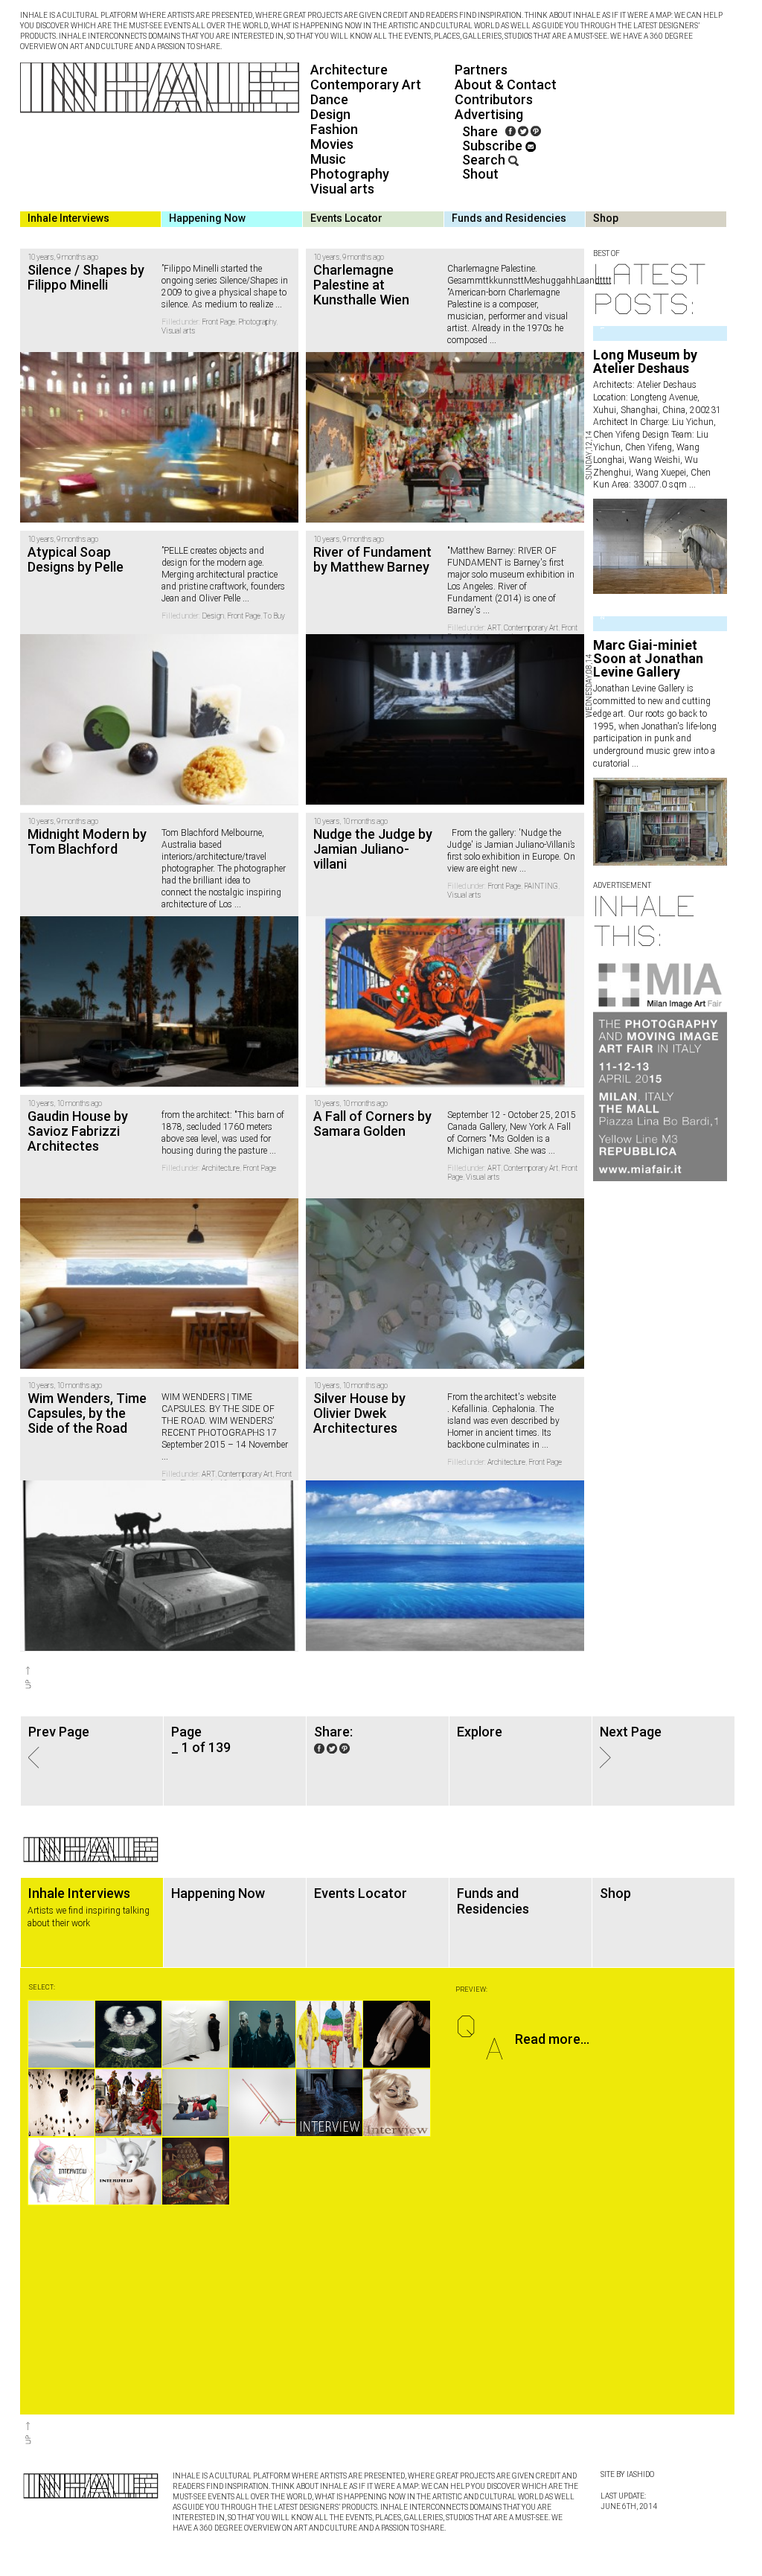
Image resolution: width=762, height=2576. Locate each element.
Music (328, 159)
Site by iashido (627, 2474)
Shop (606, 218)
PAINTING (541, 886)
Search (485, 160)
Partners (481, 70)
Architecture (349, 70)
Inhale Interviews (68, 218)
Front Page (218, 322)
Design (330, 114)
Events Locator (346, 218)
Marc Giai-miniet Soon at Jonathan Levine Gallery (648, 658)
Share (480, 131)
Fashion (334, 129)
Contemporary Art (366, 84)
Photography (350, 174)
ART (494, 628)
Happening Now (207, 218)
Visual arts (342, 189)
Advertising (489, 114)
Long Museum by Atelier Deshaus (645, 361)
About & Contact (506, 84)
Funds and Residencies (509, 218)
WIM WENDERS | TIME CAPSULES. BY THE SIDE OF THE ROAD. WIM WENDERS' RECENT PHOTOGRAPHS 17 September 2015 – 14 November (225, 1421)
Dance (329, 99)
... (691, 485)
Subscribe (494, 146)
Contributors (494, 99)
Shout (480, 174)
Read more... (552, 2039)
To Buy (274, 616)
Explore (480, 1732)
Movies (332, 144)
